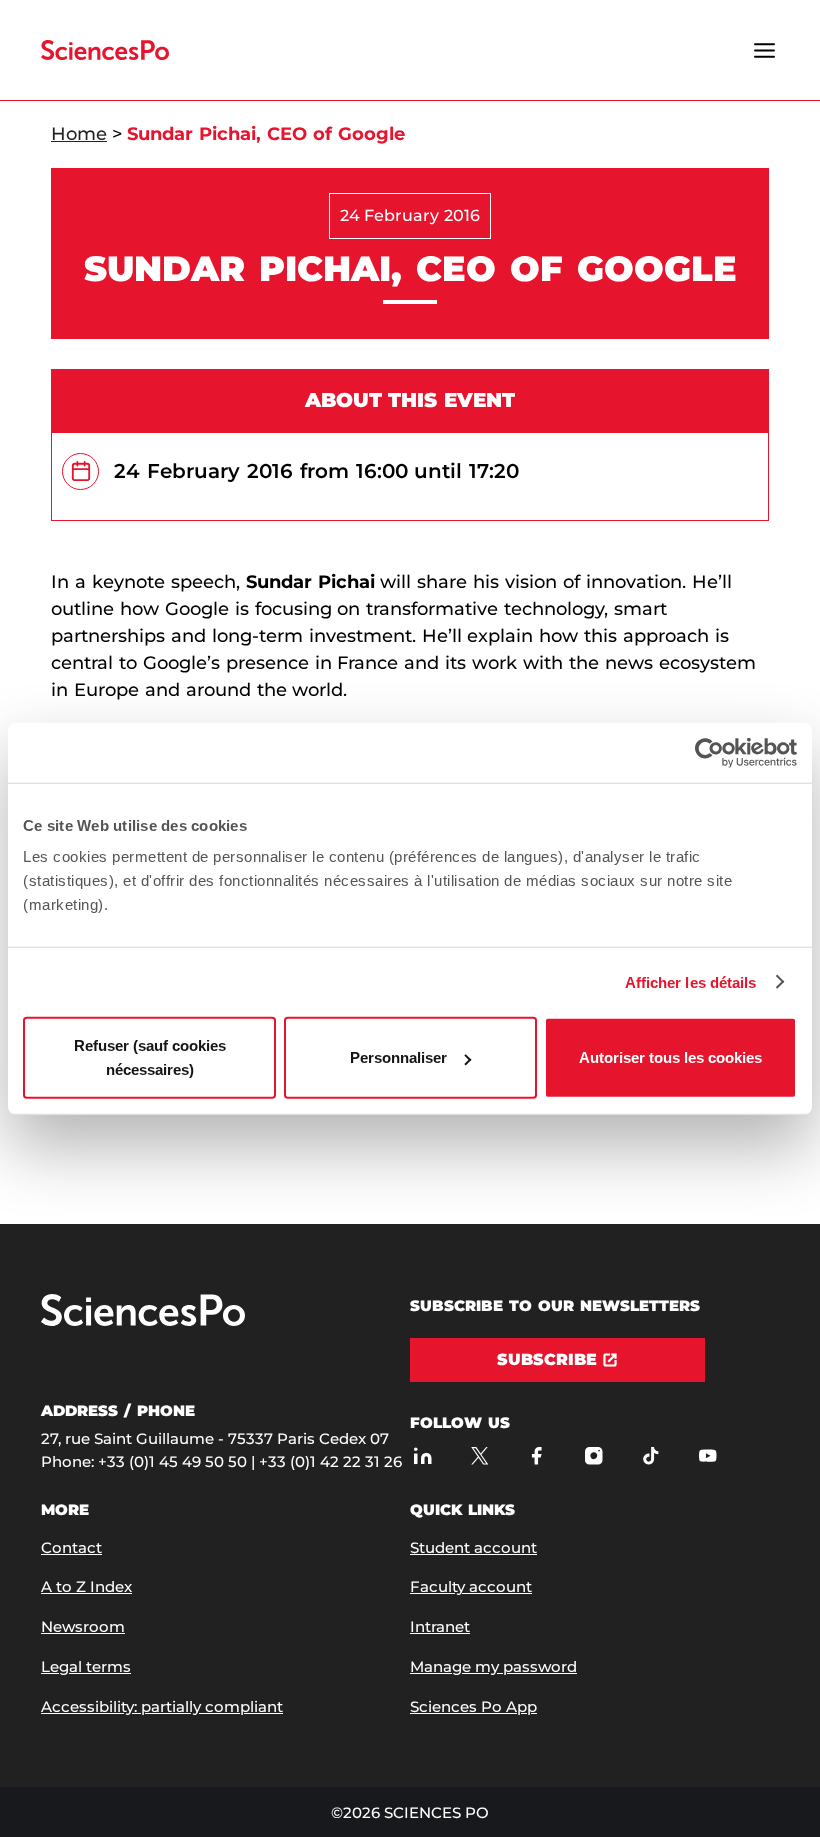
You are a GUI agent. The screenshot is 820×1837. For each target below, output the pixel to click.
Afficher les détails (691, 981)
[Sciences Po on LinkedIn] (422, 1456)
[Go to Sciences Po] (143, 1321)
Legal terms (86, 1666)
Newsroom (83, 1626)
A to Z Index (86, 1586)
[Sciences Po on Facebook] (536, 1456)
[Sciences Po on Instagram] (593, 1456)
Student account (473, 1547)
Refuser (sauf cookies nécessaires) (150, 1057)
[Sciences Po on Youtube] (707, 1456)
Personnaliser (398, 1057)
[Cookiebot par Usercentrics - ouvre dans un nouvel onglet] (709, 752)
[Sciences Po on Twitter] (479, 1456)
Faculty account (471, 1586)
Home (79, 134)
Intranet (440, 1626)
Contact (71, 1547)
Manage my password (493, 1666)
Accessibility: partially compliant (162, 1706)
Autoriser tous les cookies (670, 1057)
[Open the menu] (764, 50)
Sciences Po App (473, 1706)
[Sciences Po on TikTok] (650, 1456)
